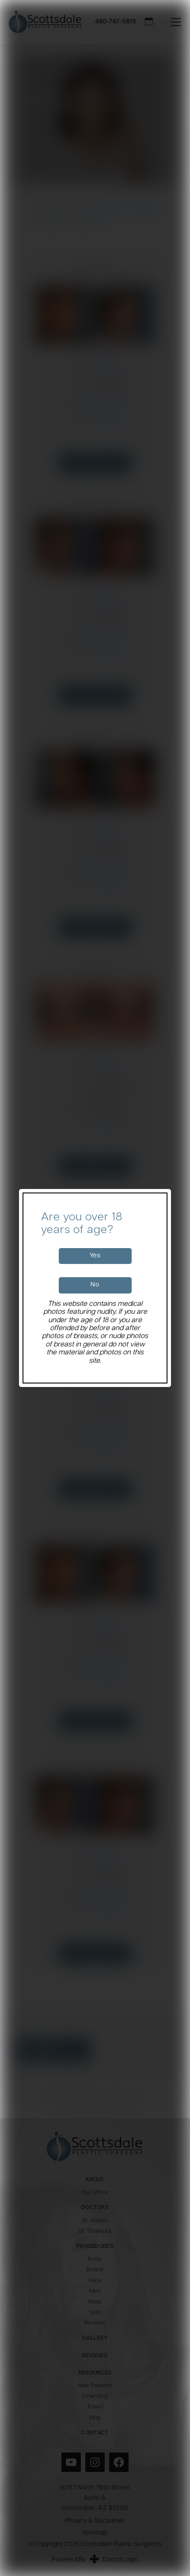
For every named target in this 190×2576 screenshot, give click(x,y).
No (95, 1285)
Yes (95, 1256)
